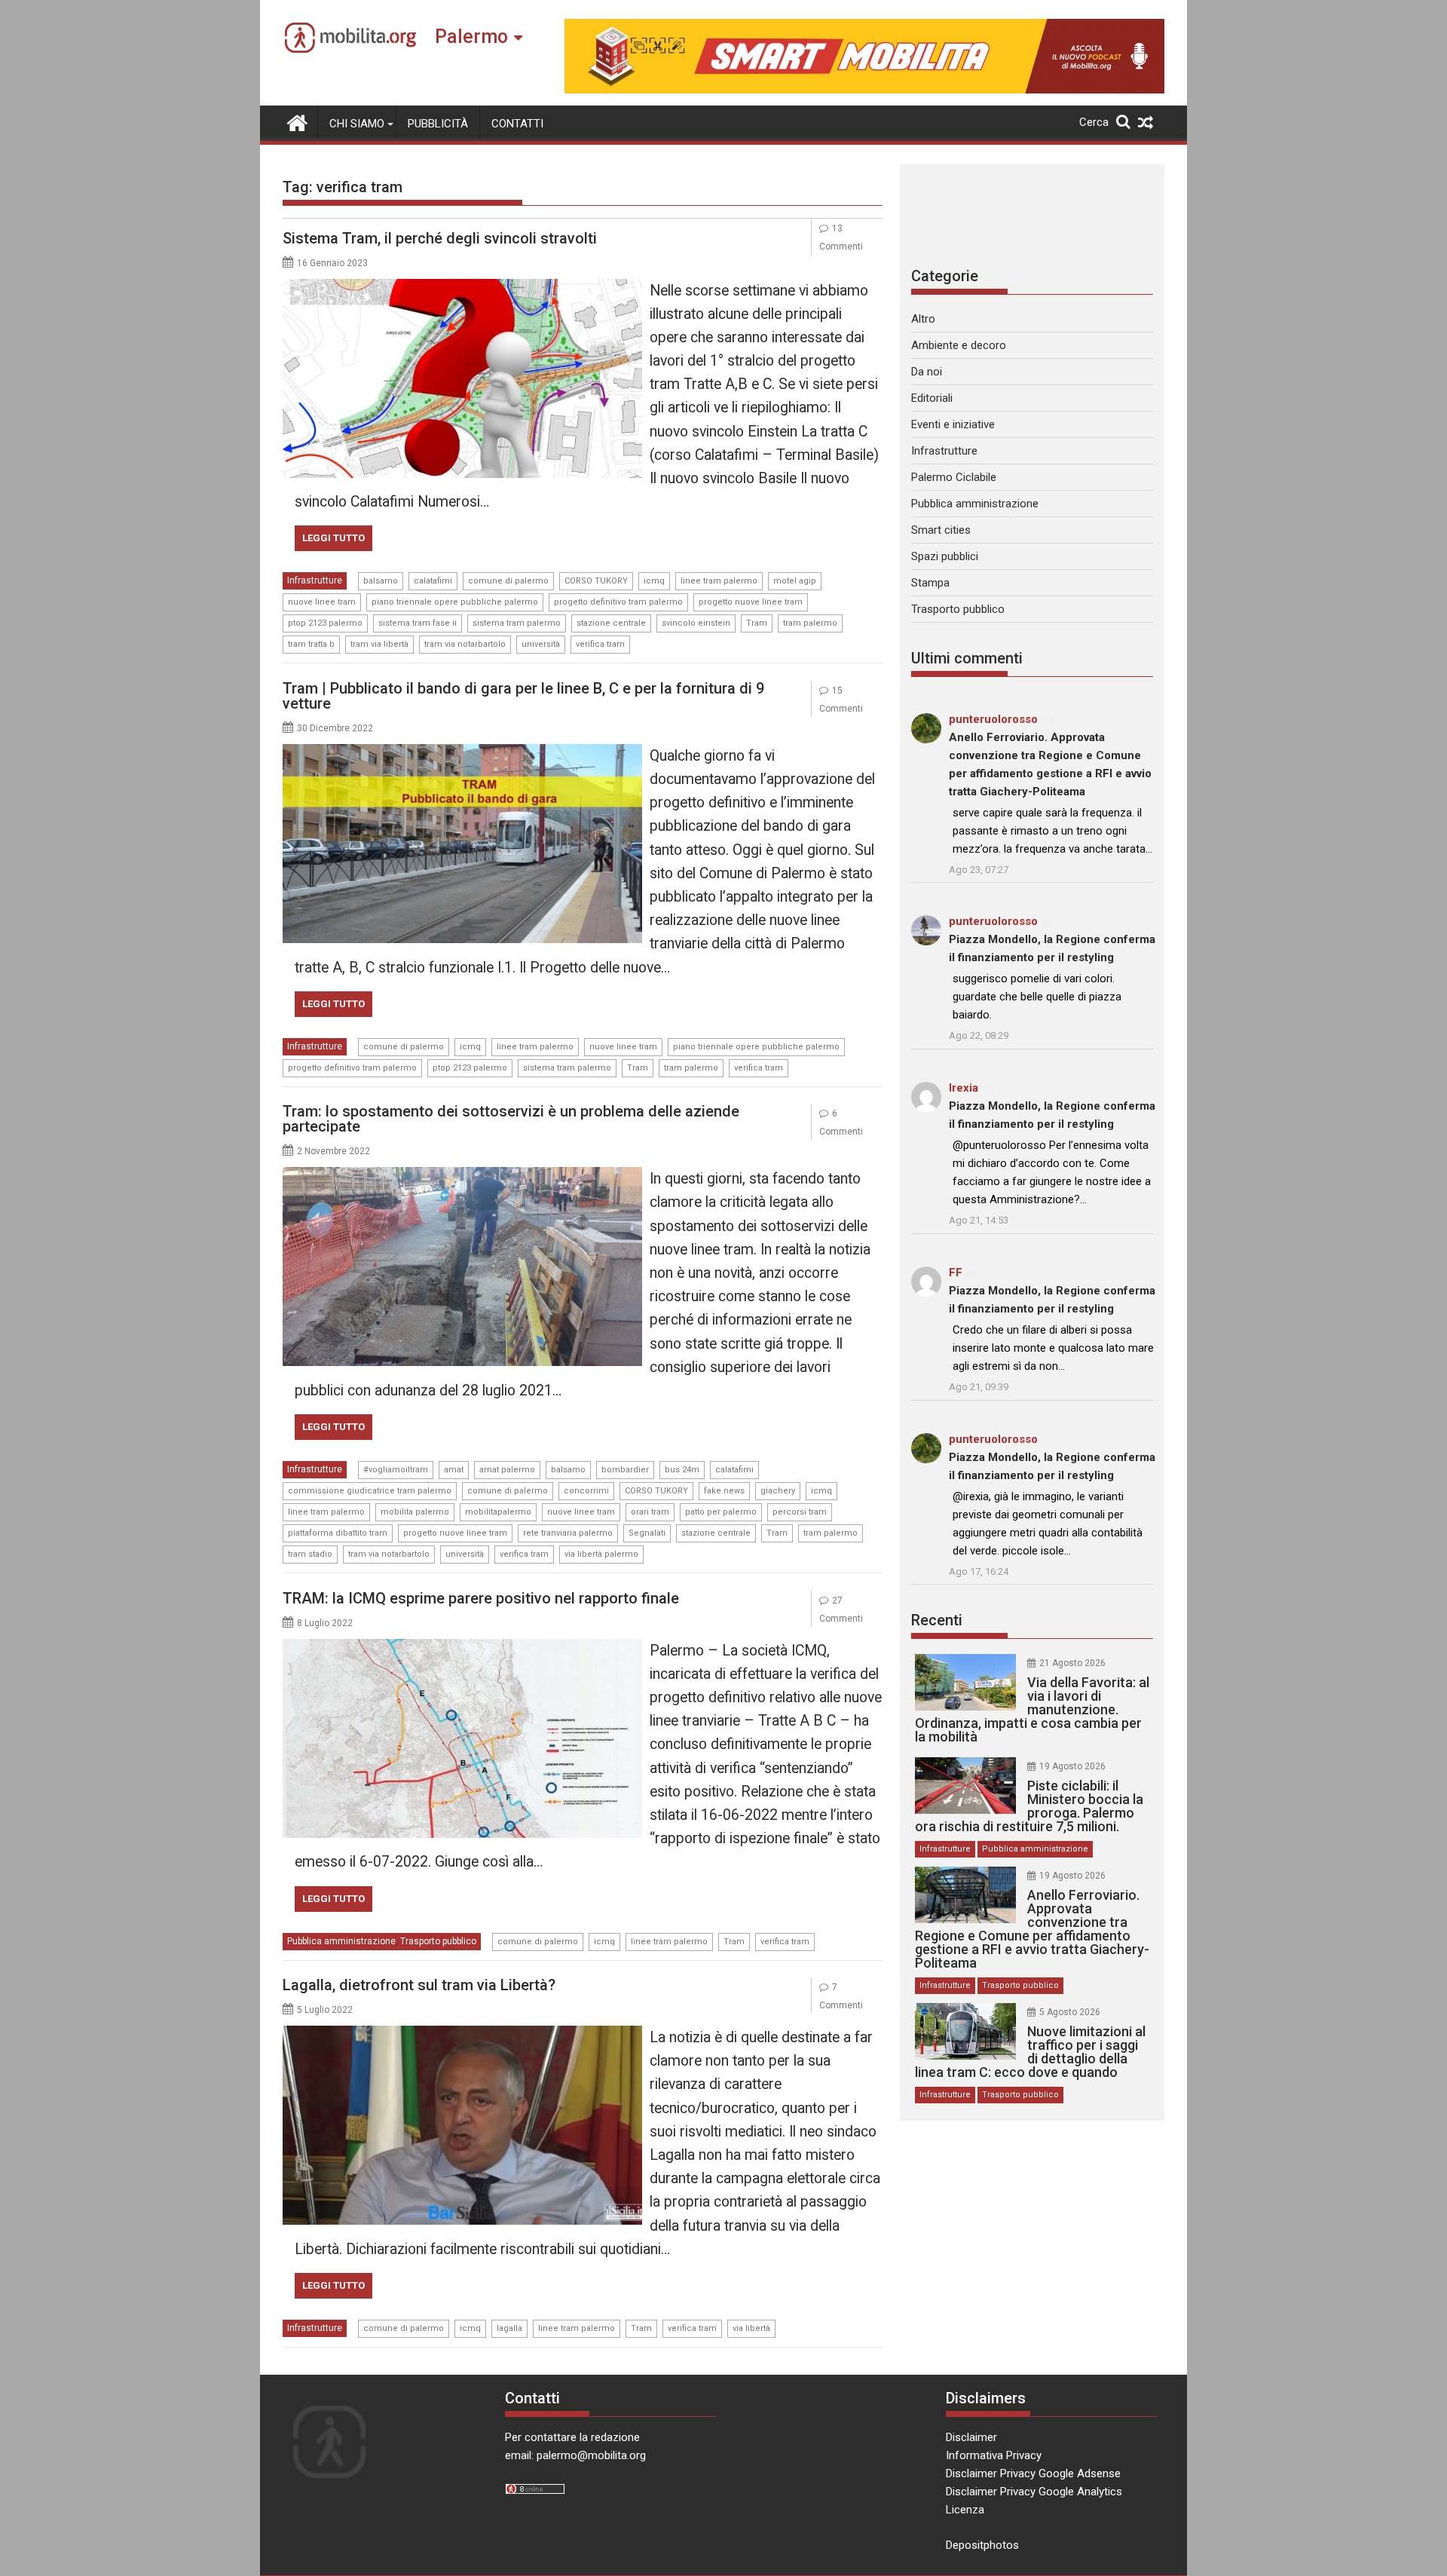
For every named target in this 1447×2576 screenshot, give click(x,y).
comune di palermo (508, 581)
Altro (923, 319)
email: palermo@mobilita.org (575, 2455)
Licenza (965, 2510)
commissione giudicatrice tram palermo (370, 1491)
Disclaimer (971, 2437)
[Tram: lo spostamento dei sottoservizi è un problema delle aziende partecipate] (462, 1176)
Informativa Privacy (994, 2455)
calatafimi (433, 581)
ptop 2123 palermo (325, 623)
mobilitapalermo (498, 1512)
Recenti (937, 1620)
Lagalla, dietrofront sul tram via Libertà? (419, 1985)
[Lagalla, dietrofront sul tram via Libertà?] (462, 2035)
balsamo (381, 581)
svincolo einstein (696, 623)
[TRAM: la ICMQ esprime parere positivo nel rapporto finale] (462, 1648)
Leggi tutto (333, 538)
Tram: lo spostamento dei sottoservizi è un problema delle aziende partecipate (511, 1119)
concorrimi (586, 1491)
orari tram (650, 1512)
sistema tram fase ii (418, 623)
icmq (654, 581)
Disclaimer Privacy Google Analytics (1034, 2492)
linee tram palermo (719, 581)
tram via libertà (379, 644)
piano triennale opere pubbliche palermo (455, 602)
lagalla (509, 2328)
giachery (778, 1491)
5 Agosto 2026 (1070, 2012)
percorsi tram (800, 1512)
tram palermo (810, 623)
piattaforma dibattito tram (338, 1533)
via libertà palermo (601, 1554)
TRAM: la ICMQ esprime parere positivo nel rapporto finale (481, 1598)
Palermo (471, 37)
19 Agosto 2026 (1072, 1766)
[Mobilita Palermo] (297, 121)
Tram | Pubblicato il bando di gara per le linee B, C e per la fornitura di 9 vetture (523, 696)
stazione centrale (611, 623)
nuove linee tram (322, 602)
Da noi (927, 372)
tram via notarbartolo (465, 644)
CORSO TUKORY (596, 581)
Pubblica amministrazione (341, 1941)
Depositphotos (982, 2545)
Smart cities (941, 530)
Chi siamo (357, 124)
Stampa (930, 583)
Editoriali (932, 398)
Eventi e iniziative (953, 424)
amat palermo (507, 1470)
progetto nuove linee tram (751, 602)
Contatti (517, 124)
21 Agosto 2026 (1072, 1663)
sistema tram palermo (517, 623)
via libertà (751, 2328)
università (541, 644)
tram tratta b (311, 644)
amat (454, 1470)
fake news (724, 1491)
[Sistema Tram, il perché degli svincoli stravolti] (462, 288)
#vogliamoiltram (396, 1470)
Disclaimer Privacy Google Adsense (1033, 2473)
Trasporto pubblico (438, 1941)
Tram (757, 623)
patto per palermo (721, 1512)
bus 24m (682, 1470)
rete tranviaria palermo (568, 1533)
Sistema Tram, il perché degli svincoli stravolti (440, 238)
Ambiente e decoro (959, 345)
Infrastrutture (315, 580)
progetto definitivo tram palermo (618, 602)
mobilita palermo (415, 1512)
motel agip (795, 581)
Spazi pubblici (945, 556)
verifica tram (600, 644)
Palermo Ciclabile (954, 477)
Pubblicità (438, 124)
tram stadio (310, 1554)
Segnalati (647, 1533)
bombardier (625, 1470)
